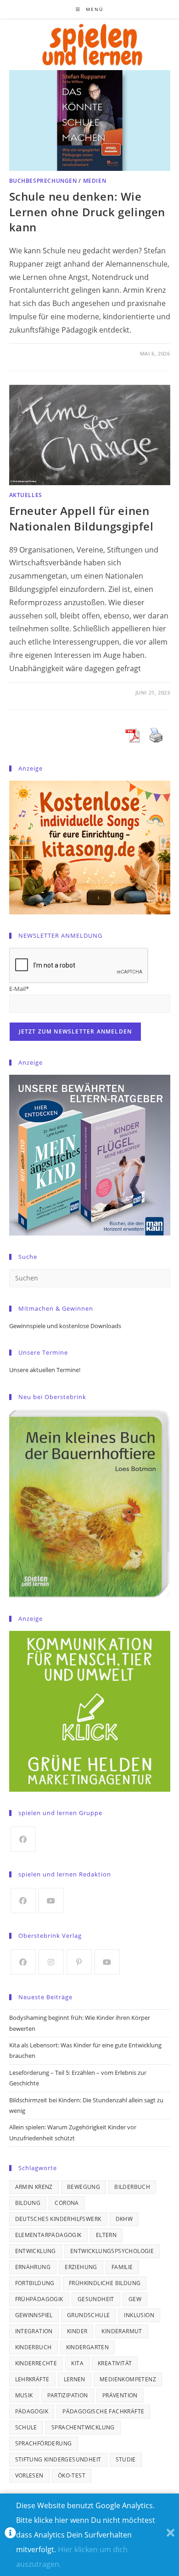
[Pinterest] (79, 1962)
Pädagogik (32, 2411)
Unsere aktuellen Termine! (45, 1370)
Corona (67, 2203)
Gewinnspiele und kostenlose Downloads (65, 1326)
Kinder (77, 2331)
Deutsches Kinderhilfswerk (58, 2219)
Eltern (106, 2235)
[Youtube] (51, 1901)
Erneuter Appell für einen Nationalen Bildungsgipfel (81, 518)
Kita (77, 2363)
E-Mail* (19, 989)
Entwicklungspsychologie (112, 2251)
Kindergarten (88, 2347)
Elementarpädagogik (48, 2235)
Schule (26, 2427)
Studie (126, 2459)
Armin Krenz (34, 2187)
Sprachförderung (44, 2443)
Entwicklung (36, 2251)
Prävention (120, 2395)
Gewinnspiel (34, 2315)
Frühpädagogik (39, 2299)
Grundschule (88, 2315)
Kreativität (115, 2363)
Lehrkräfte (32, 2379)
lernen (75, 2379)
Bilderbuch (132, 2187)
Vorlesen (29, 2475)
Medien (95, 181)
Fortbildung (35, 2283)
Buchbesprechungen (43, 181)
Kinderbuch (34, 2347)
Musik (24, 2395)
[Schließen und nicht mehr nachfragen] (171, 2535)
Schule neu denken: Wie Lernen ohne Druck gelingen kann (87, 212)
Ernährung (33, 2267)
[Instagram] (51, 1962)
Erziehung (81, 2267)
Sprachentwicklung (83, 2427)
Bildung (28, 2203)
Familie (122, 2267)
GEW (135, 2299)
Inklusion (139, 2315)
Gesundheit (96, 2299)
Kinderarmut (122, 2331)
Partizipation (68, 2395)
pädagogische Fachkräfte (103, 2411)
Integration (34, 2331)
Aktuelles (26, 495)
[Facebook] (23, 1839)
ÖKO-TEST (72, 2475)
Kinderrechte (36, 2363)
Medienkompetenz (128, 2379)
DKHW (124, 2219)
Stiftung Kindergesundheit (58, 2459)
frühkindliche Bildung (105, 2283)
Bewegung (84, 2187)
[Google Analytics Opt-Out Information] (10, 2535)
